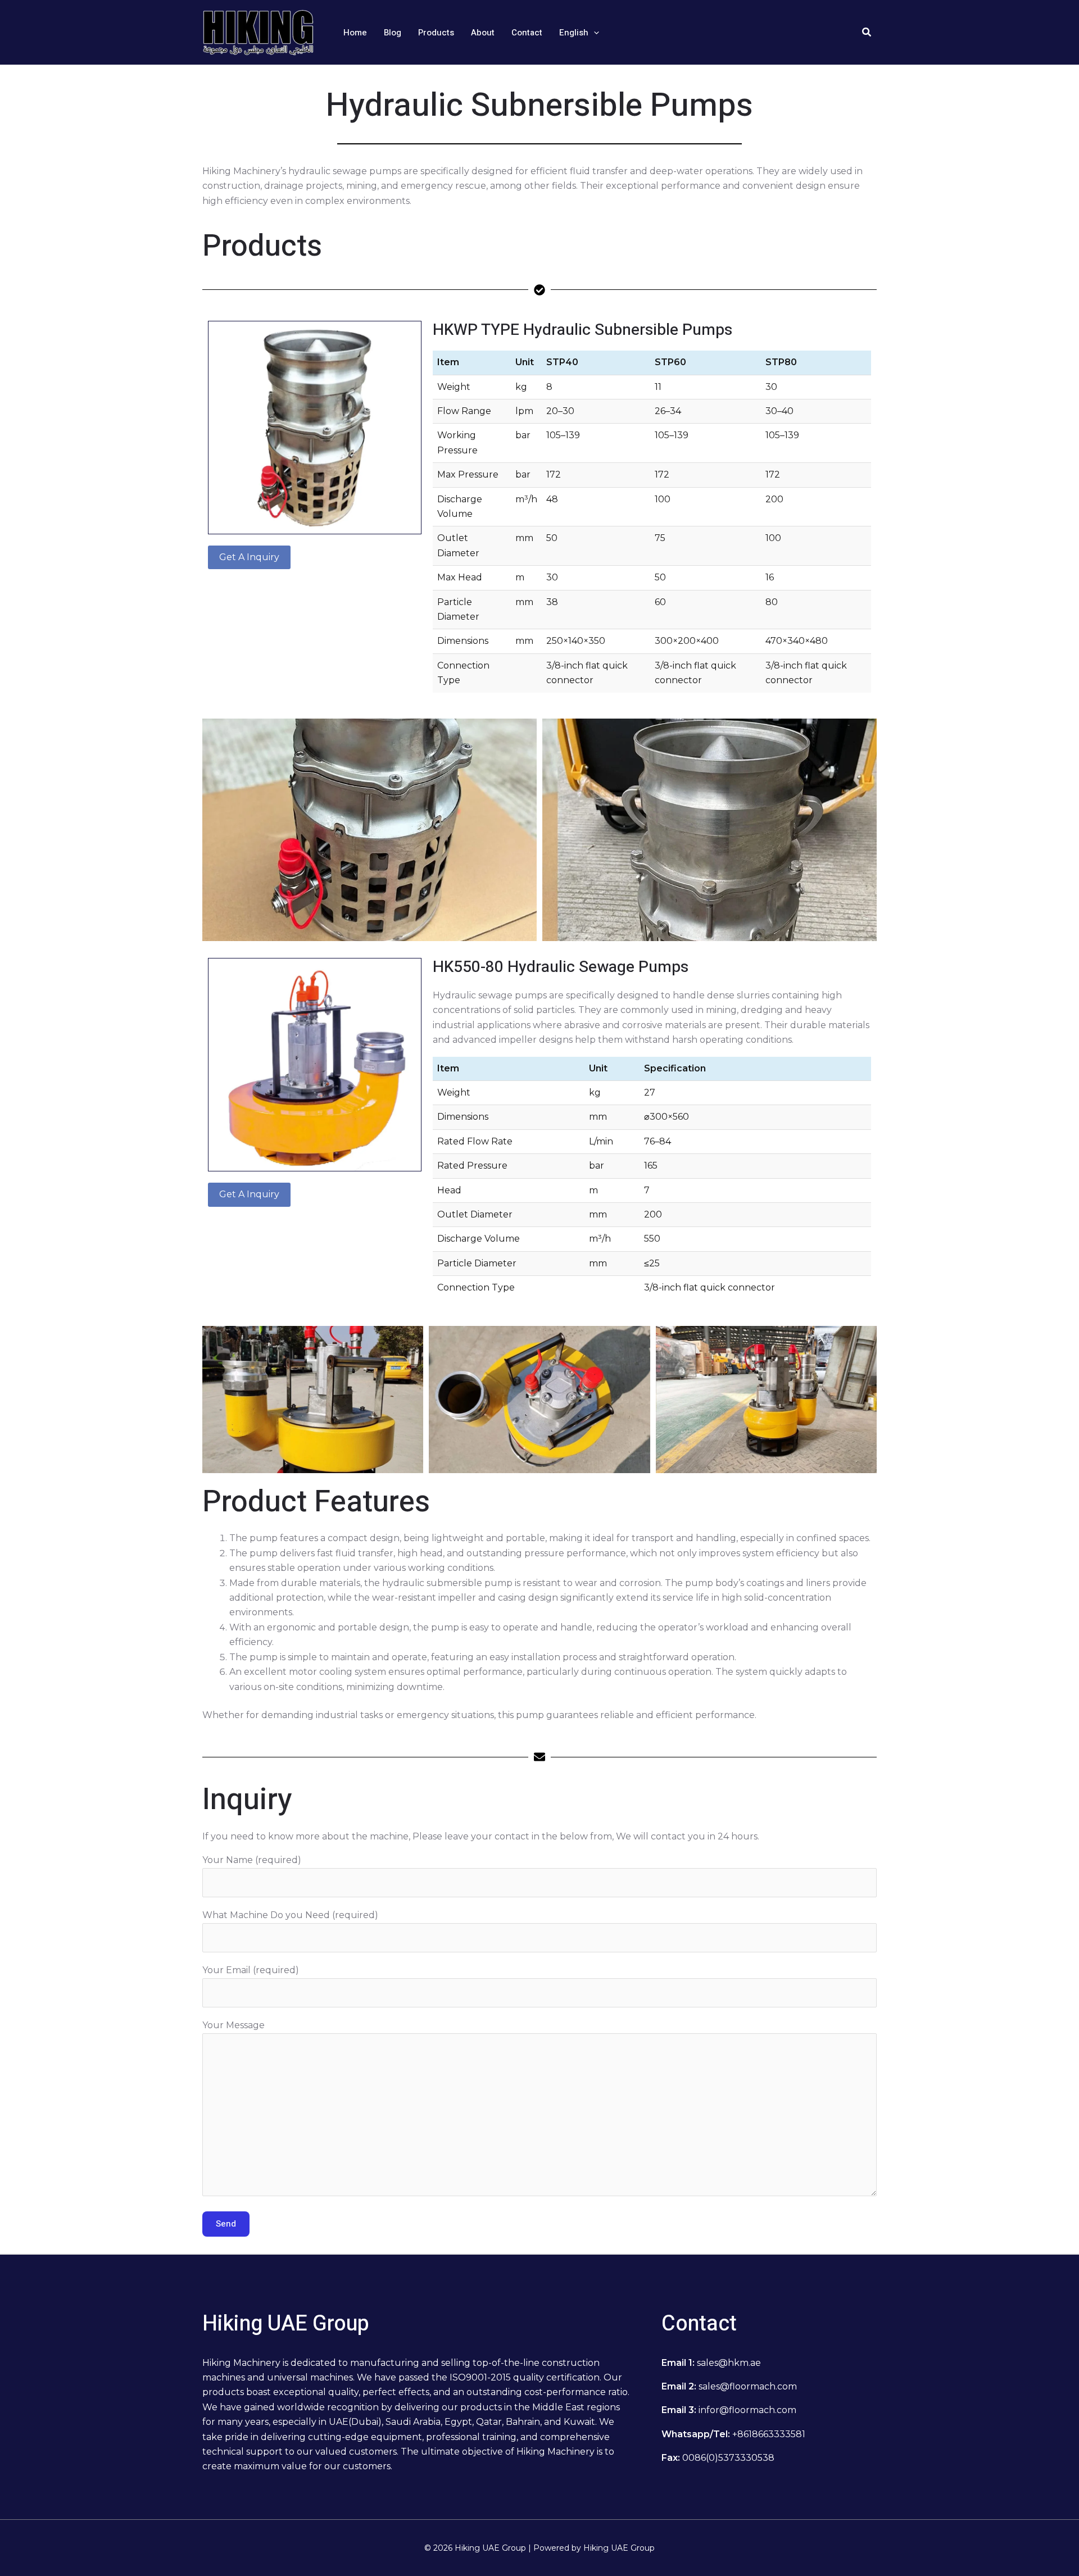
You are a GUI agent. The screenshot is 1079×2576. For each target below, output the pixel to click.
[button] (579, 33)
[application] (594, 33)
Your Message (234, 2025)
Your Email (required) (251, 1970)
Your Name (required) (252, 1860)
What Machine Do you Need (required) (290, 1915)
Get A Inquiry (249, 557)
